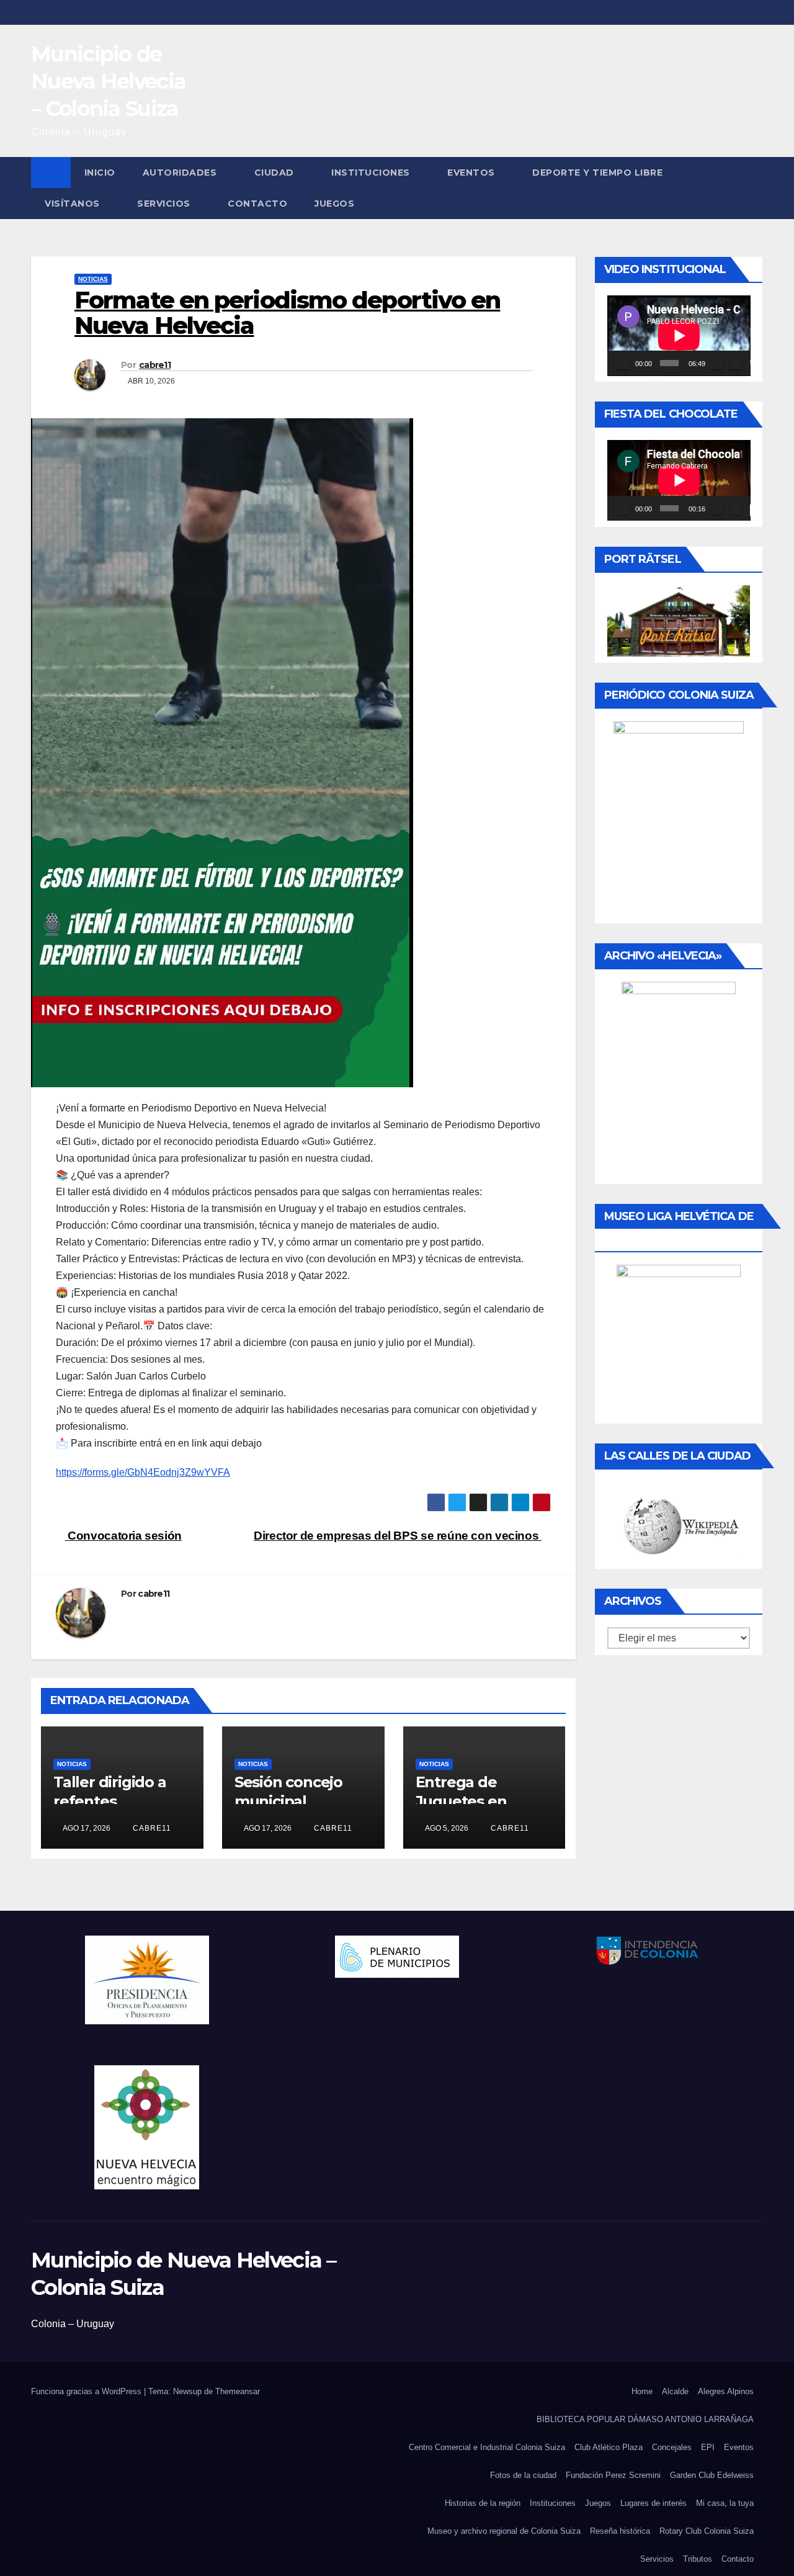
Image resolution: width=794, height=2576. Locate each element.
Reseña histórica (620, 2531)
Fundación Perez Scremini (613, 2475)
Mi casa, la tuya (725, 2503)
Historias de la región (483, 2503)
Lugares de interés (653, 2503)
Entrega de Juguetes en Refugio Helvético (481, 1801)
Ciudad (274, 173)
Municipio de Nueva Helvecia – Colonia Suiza (108, 81)
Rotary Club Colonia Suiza (707, 2531)
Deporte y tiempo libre (597, 173)
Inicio (100, 173)
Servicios (164, 204)
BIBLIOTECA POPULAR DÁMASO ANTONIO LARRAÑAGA (645, 2419)
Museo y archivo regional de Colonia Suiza (504, 2531)
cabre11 (155, 365)
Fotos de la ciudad (523, 2475)
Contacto (257, 204)
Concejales (672, 2447)
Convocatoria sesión (123, 1536)
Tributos (698, 2559)
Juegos (334, 204)
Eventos (471, 173)
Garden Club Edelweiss (712, 2475)
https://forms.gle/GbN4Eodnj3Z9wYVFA (143, 1472)
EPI (708, 2447)
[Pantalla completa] (736, 363)
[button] (754, 188)
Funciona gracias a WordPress (87, 2391)
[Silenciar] (717, 363)
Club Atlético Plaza (609, 2447)
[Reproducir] (623, 363)
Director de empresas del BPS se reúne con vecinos (398, 1536)
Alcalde (675, 2391)
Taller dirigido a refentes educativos (110, 1801)
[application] (679, 336)
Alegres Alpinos (726, 2391)
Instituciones (371, 173)
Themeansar (238, 2391)
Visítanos (72, 204)
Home (642, 2391)
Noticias (93, 279)
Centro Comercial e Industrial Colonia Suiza (487, 2447)
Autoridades (180, 173)
